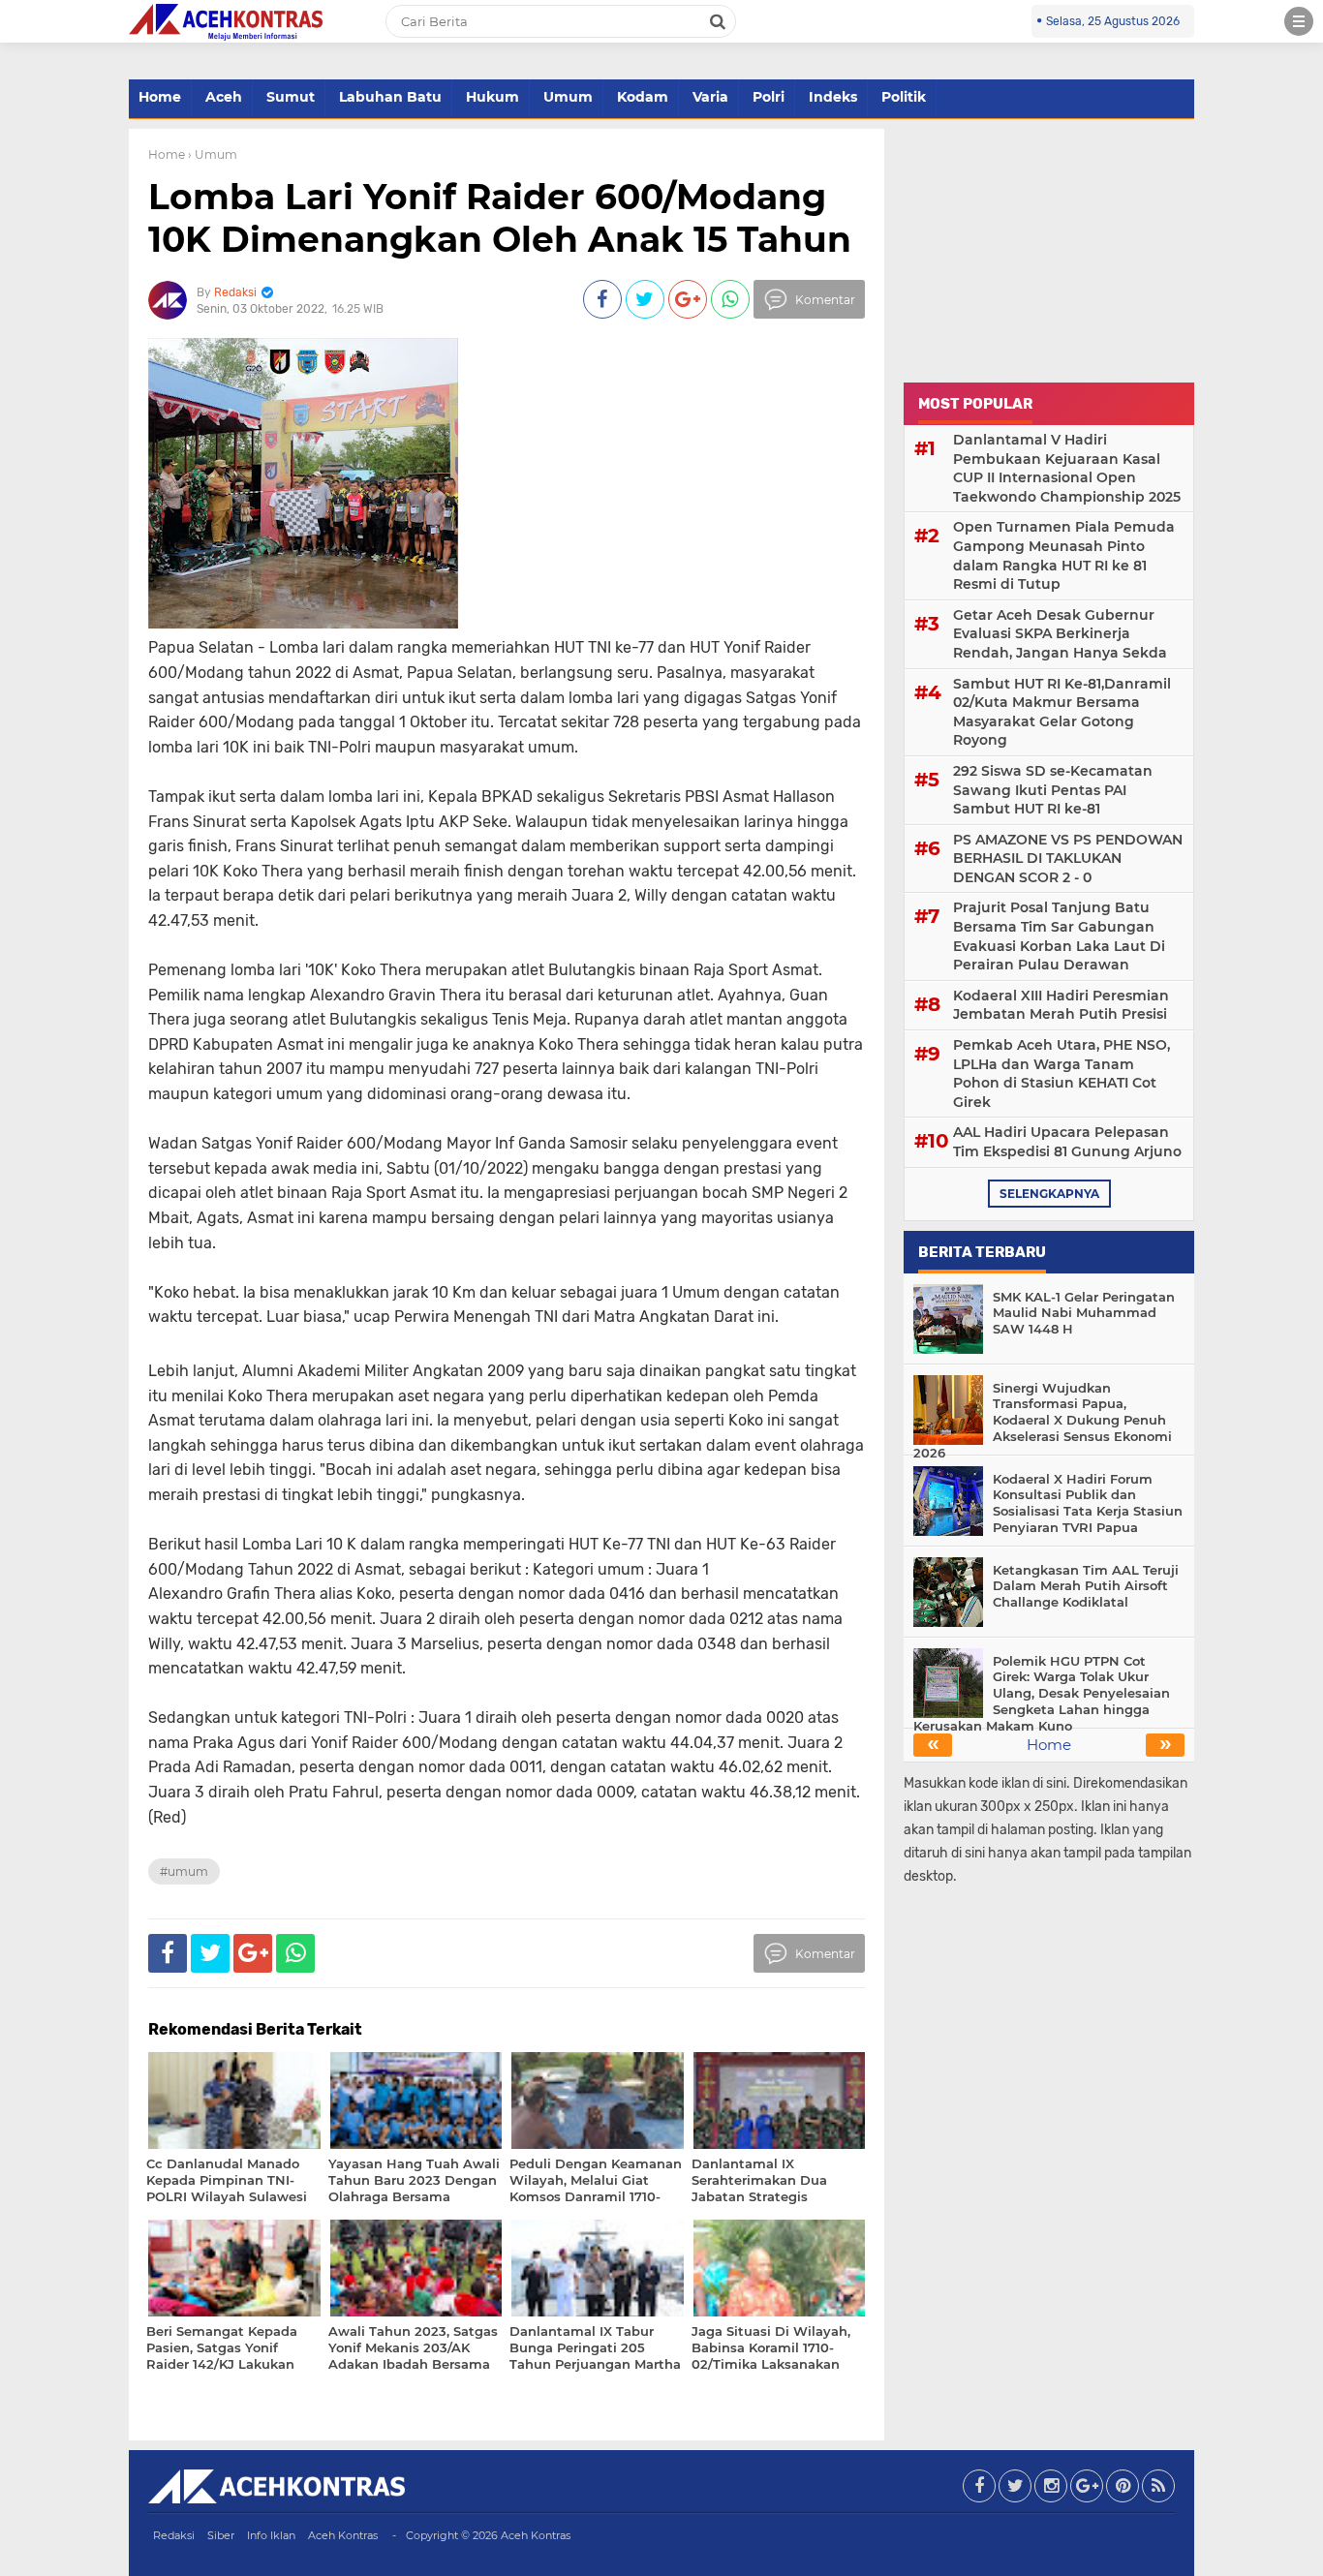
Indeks (833, 97)
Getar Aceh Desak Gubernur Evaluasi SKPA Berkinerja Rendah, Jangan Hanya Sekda (1060, 634)
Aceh (224, 97)
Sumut (291, 97)
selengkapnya (1049, 1194)
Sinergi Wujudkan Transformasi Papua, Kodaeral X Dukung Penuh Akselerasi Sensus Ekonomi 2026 (1043, 1421)
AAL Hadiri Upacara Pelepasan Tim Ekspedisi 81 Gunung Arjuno (1067, 1142)
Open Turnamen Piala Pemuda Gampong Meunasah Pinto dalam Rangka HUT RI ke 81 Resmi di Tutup (1064, 555)
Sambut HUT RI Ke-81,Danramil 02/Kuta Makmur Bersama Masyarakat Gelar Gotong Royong (1062, 712)
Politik (904, 97)
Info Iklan (271, 2535)
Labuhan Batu (390, 97)
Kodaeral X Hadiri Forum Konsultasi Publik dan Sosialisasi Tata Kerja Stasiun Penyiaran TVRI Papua (1088, 1503)
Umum (568, 97)
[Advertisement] (1049, 250)
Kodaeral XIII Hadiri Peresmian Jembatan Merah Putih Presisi (1061, 1005)
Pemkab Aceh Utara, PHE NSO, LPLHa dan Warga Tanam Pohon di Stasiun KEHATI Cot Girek (1061, 1073)
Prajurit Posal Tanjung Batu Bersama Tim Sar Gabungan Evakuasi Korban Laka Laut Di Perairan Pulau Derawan (1059, 936)
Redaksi (174, 2535)
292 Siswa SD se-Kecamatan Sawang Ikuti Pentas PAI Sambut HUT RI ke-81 (1053, 790)
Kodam (643, 97)
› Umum (213, 154)
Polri (769, 97)
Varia (710, 97)
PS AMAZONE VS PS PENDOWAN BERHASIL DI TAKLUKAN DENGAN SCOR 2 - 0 (1068, 859)
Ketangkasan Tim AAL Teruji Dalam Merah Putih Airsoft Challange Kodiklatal (1086, 1586)
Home (160, 97)
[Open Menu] (1299, 21)
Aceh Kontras (343, 2535)
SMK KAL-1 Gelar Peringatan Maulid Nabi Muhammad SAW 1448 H (1084, 1313)
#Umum (184, 1871)
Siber (221, 2535)
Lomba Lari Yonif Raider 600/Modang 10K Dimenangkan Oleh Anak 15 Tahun (500, 217)
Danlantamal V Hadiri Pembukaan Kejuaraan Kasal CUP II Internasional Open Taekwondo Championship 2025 (1067, 468)
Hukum (492, 97)
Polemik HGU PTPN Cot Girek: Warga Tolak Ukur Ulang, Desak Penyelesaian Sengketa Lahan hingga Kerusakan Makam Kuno (1042, 1694)
